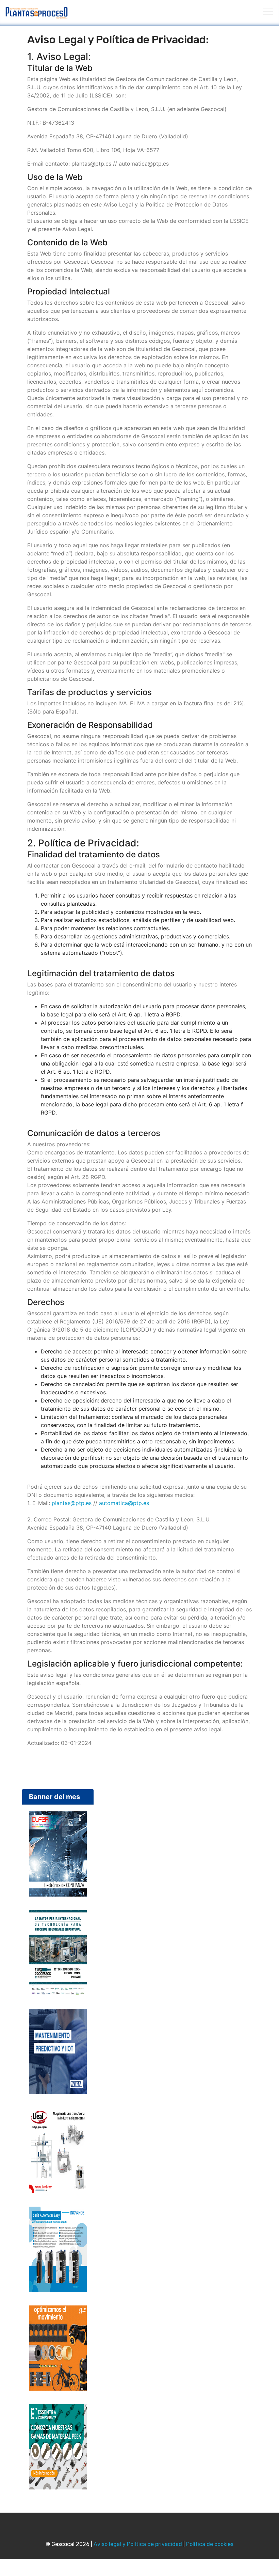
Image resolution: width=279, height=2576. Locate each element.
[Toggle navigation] (268, 11)
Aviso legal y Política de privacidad (138, 2544)
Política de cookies (210, 2544)
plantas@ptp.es (72, 1503)
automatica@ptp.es (124, 1503)
